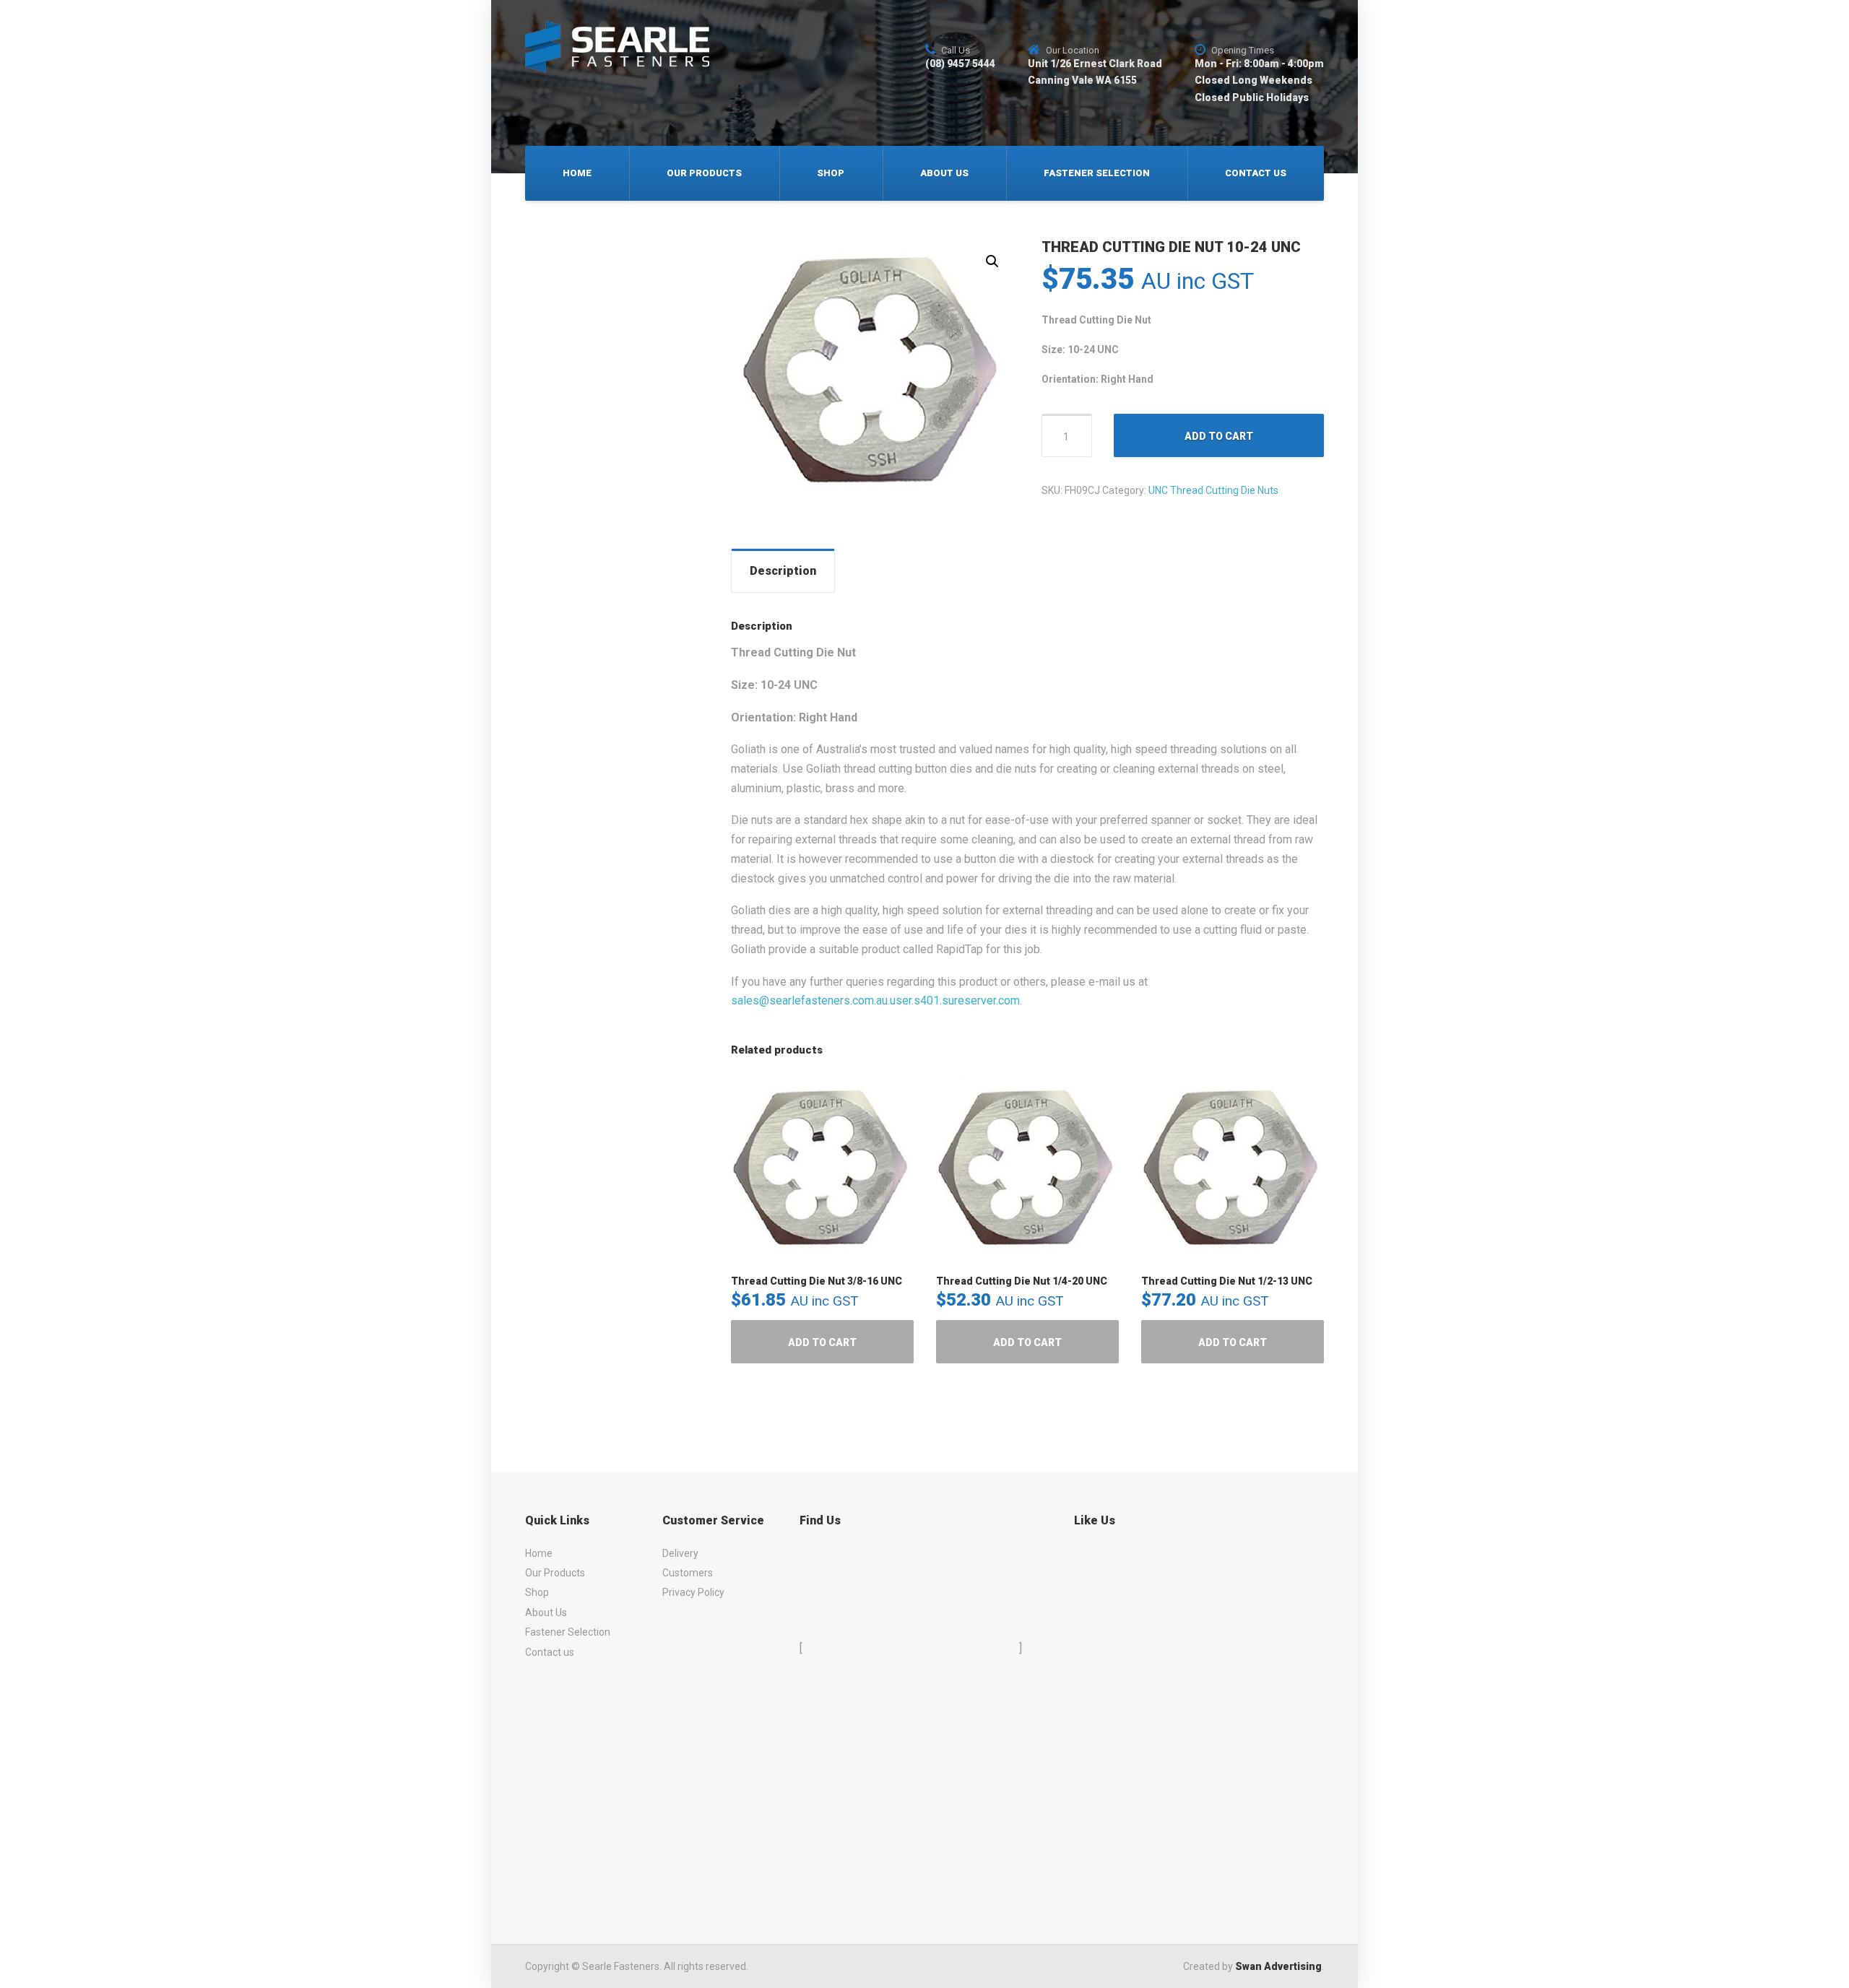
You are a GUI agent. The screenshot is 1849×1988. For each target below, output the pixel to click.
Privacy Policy (693, 1592)
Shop (831, 173)
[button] (992, 261)
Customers (688, 1573)
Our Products (704, 173)
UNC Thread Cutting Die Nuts (1213, 490)
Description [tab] (783, 571)
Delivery (680, 1553)
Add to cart (1219, 436)
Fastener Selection (1097, 173)
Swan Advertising (1278, 1966)
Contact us (1256, 173)
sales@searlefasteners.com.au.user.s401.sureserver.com (875, 1000)
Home (577, 173)
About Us (944, 173)
